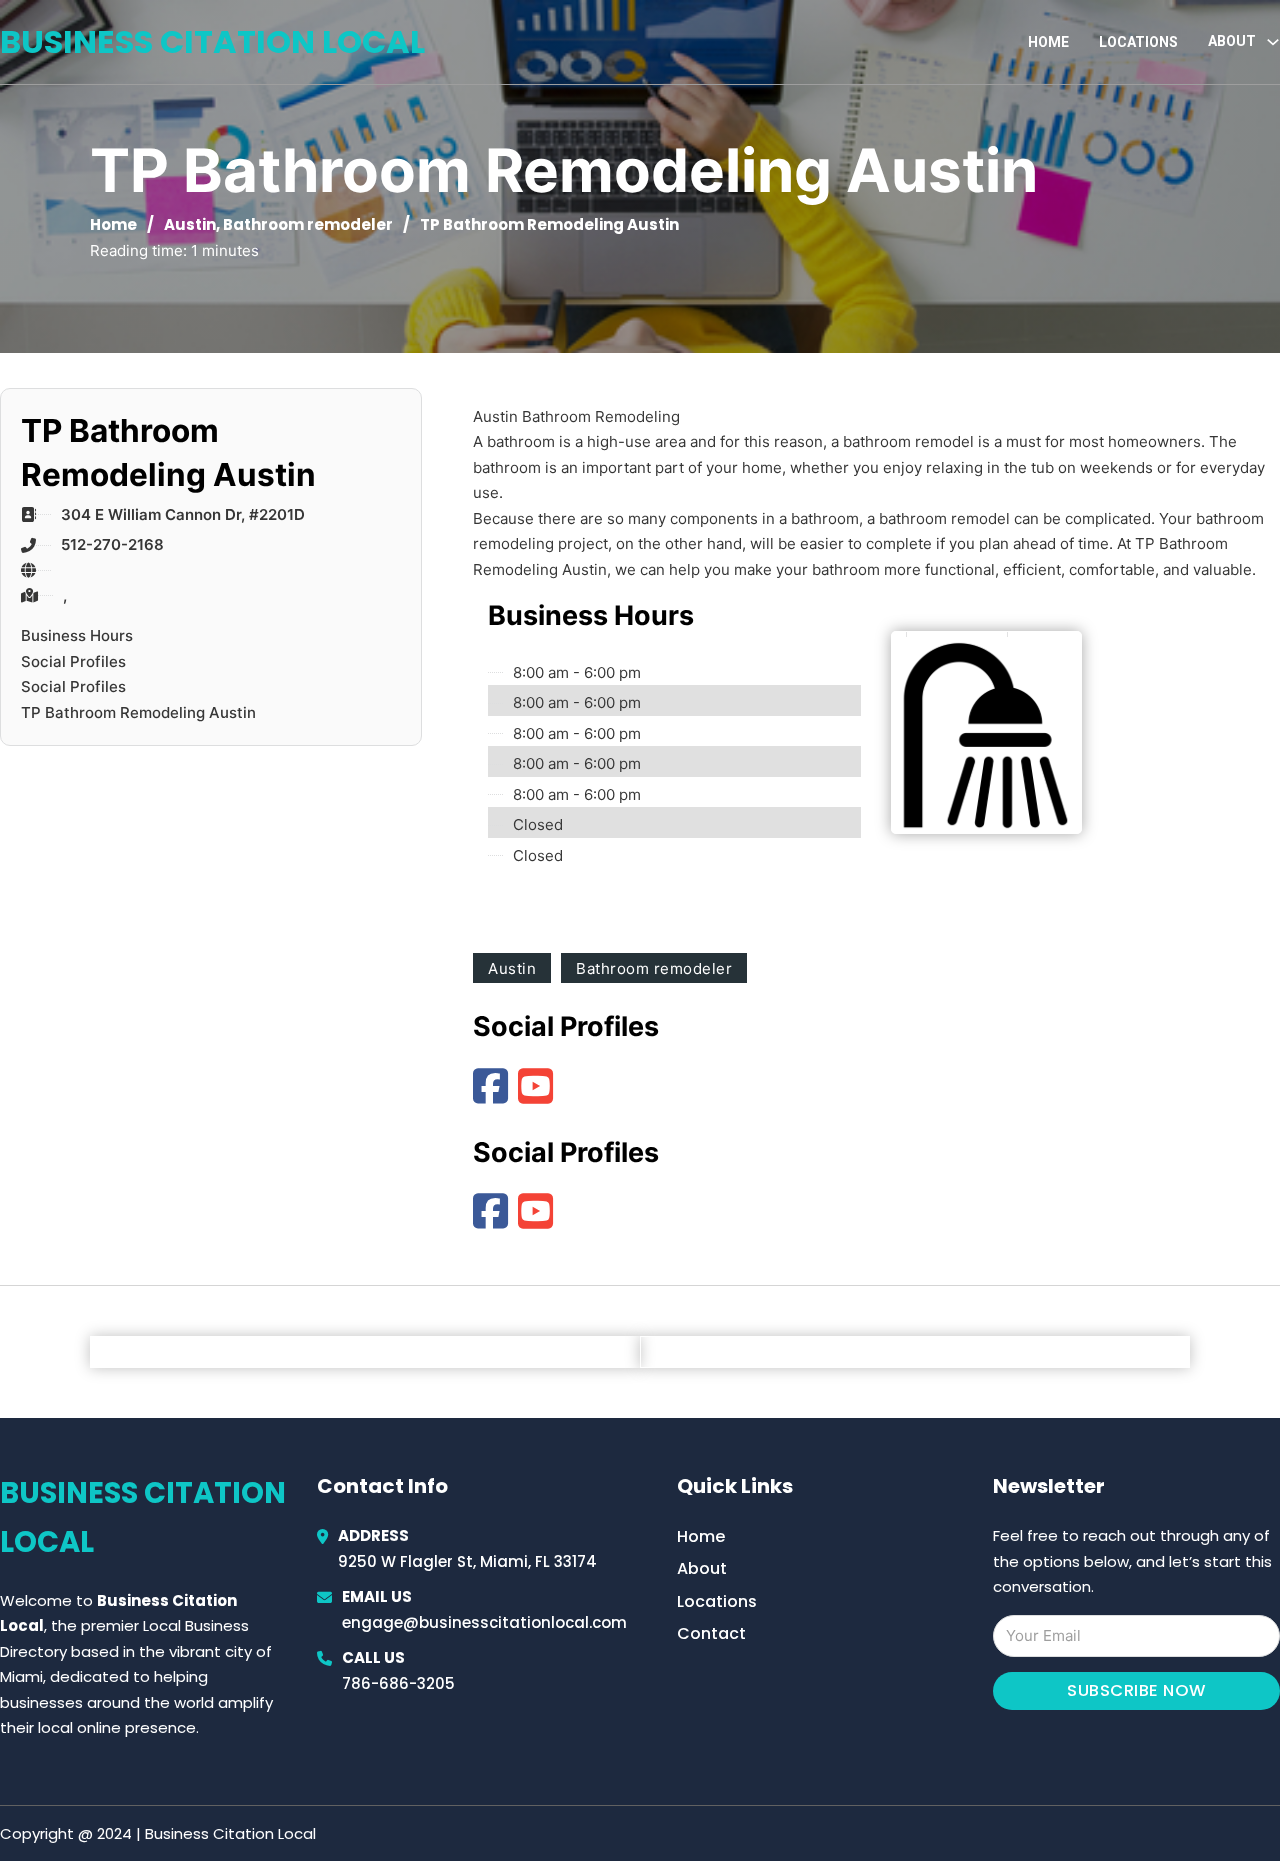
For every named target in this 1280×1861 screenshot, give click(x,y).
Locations (1138, 42)
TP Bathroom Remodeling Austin (138, 712)
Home (1048, 42)
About (702, 1568)
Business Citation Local (212, 41)
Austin (190, 224)
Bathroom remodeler (308, 224)
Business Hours (77, 635)
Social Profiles (73, 661)
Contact (711, 1633)
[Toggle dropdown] (1273, 42)
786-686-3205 (398, 1683)
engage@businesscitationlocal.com (484, 1622)
